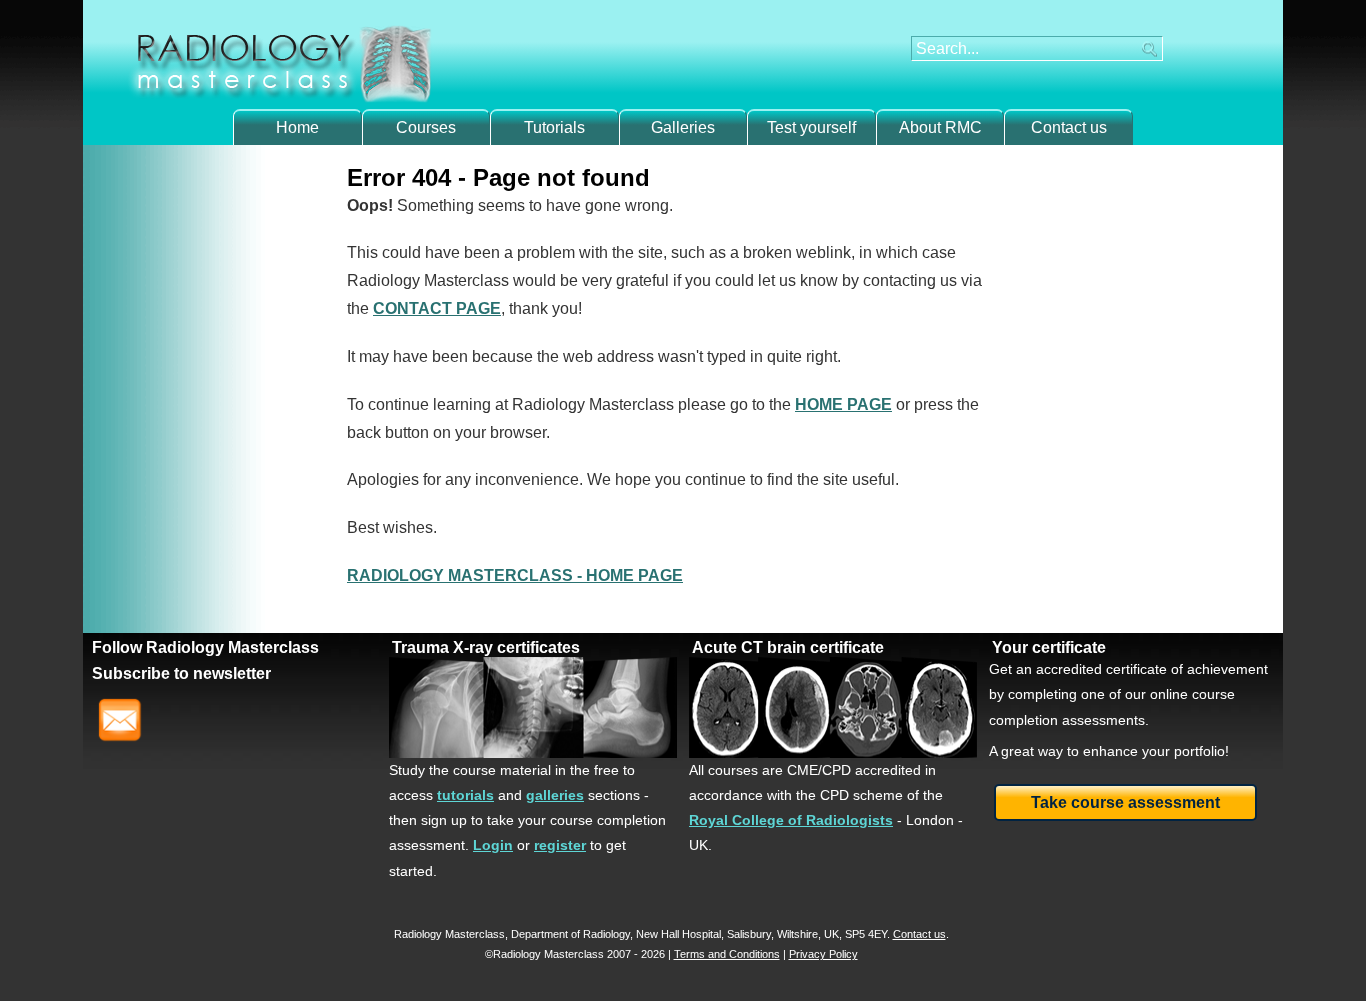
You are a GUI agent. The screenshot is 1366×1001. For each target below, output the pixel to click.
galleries (555, 795)
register (560, 845)
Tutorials (554, 127)
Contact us (1069, 127)
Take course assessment (1125, 802)
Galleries (683, 127)
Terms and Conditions (727, 954)
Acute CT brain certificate (788, 647)
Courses (426, 127)
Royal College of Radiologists (791, 820)
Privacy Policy (823, 954)
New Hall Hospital (678, 934)
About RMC (940, 127)
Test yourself (811, 127)
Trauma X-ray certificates (486, 647)
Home (297, 127)
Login (493, 845)
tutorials (465, 795)
